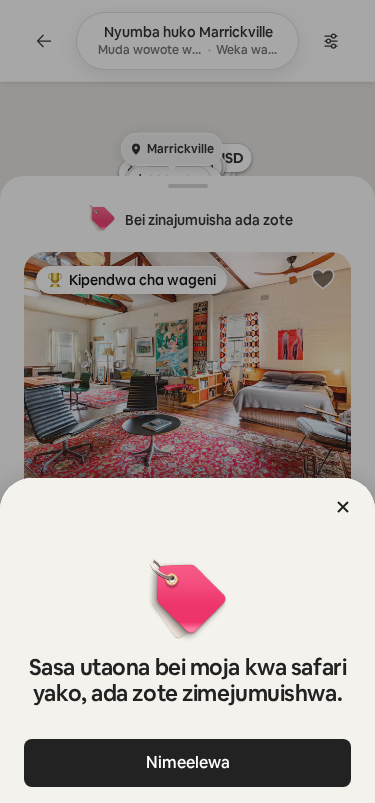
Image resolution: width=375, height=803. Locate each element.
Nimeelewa (188, 762)
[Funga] (343, 507)
